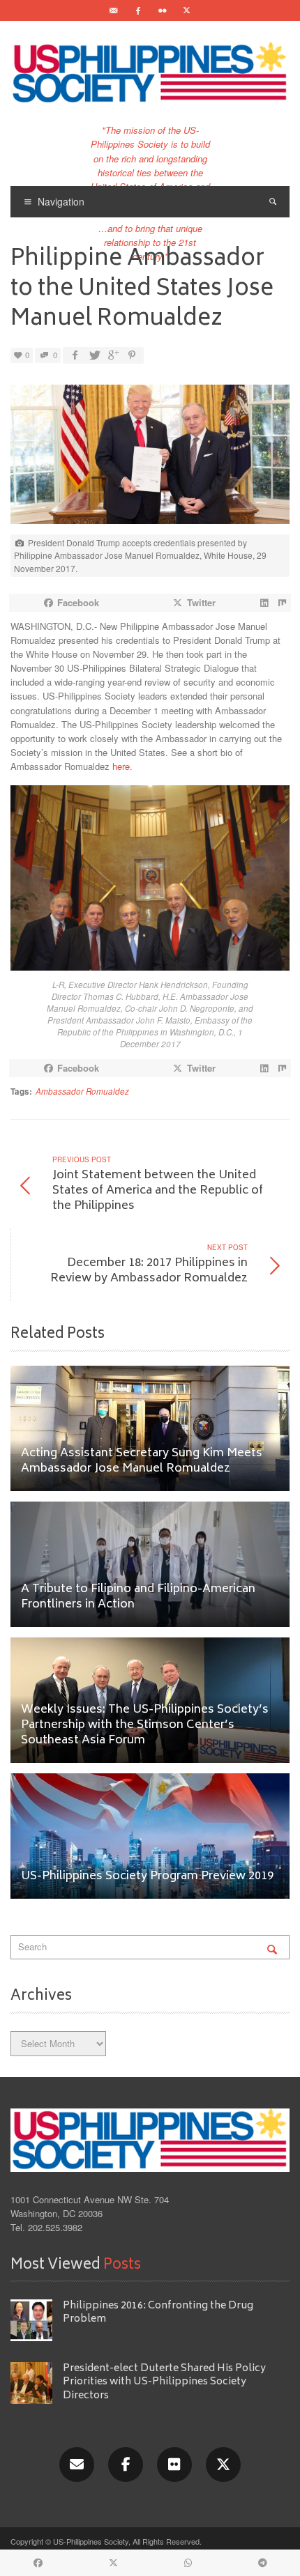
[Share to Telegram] (262, 2563)
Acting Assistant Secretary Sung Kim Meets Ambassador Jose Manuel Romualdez (142, 1461)
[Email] (114, 10)
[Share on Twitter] (93, 355)
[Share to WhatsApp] (188, 2563)
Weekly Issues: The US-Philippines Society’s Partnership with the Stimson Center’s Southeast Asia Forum (145, 1726)
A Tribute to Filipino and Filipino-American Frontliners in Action (138, 1597)
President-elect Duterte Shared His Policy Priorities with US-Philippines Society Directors (164, 2382)
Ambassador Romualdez (82, 1091)
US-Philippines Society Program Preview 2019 (147, 1877)
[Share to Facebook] (38, 2563)
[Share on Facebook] (75, 355)
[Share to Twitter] (113, 2563)
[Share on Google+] (112, 355)
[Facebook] (138, 10)
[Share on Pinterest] (132, 355)
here (121, 766)
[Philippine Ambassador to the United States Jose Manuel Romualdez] (150, 458)
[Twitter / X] (187, 10)
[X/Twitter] (223, 2465)
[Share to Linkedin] (264, 603)
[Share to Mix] (282, 603)
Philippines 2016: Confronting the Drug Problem (158, 2313)
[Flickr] (163, 10)
